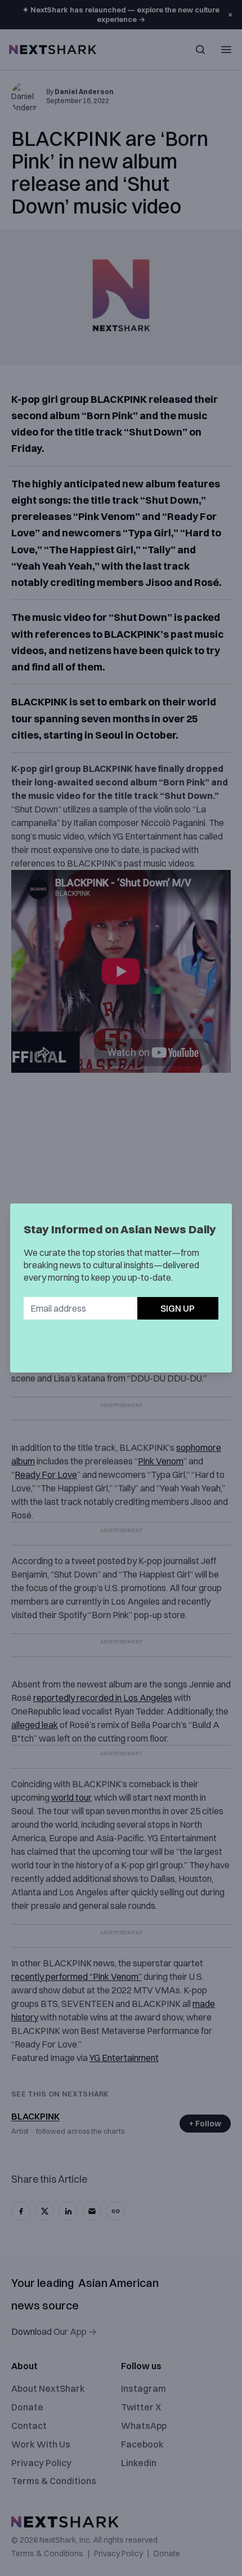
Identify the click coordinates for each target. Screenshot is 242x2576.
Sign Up (178, 1308)
